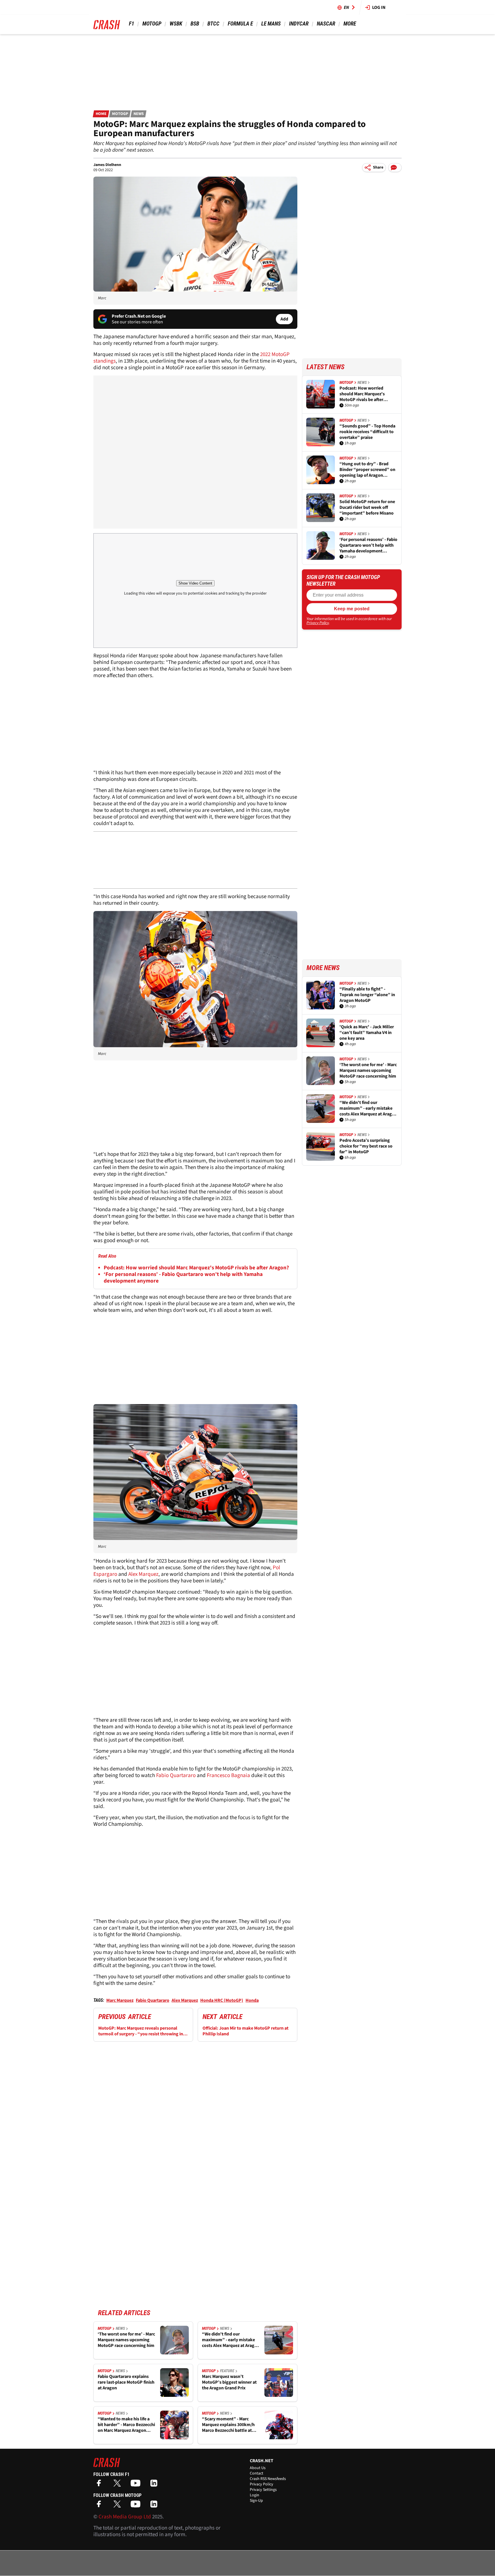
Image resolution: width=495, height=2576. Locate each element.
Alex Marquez (143, 1574)
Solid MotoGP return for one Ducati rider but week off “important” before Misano (367, 507)
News (139, 114)
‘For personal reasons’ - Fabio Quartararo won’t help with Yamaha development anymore (183, 1278)
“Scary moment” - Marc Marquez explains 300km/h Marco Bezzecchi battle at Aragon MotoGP (228, 2425)
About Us (258, 2468)
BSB (195, 24)
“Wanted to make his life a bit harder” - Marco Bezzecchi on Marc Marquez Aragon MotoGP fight (126, 2425)
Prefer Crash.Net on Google (139, 316)
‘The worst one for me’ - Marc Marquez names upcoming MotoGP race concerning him (126, 2340)
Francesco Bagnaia (228, 1775)
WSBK (176, 24)
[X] (119, 2485)
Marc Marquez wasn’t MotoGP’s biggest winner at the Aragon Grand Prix (229, 2382)
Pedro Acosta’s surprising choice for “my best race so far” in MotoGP (366, 1146)
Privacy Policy (318, 623)
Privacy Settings (263, 2490)
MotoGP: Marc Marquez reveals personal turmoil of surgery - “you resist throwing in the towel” (141, 2031)
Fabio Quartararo (176, 1775)
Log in (379, 7)
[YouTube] (137, 2485)
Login (255, 2495)
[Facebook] (100, 2485)
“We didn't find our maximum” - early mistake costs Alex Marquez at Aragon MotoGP (231, 2340)
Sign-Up (256, 2501)
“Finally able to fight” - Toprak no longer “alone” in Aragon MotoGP (367, 995)
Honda (252, 2000)
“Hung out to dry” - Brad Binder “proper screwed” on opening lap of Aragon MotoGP (367, 470)
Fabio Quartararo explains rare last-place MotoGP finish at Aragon (126, 2382)
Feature (227, 2371)
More (350, 24)
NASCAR (326, 24)
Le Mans (271, 24)
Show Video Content (195, 583)
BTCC (213, 24)
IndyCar (299, 24)
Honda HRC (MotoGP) (222, 2000)
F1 (131, 24)
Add (284, 319)
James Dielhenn (107, 165)
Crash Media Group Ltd (125, 2517)
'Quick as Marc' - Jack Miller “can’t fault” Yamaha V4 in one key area (367, 1033)
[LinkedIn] (155, 2485)
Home (101, 114)
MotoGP (152, 24)
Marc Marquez (120, 2000)
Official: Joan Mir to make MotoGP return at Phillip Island (245, 2031)
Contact (257, 2473)
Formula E (240, 24)
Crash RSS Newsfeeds (268, 2479)
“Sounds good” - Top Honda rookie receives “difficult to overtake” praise (367, 432)
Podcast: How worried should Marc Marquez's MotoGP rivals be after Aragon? (196, 1268)
